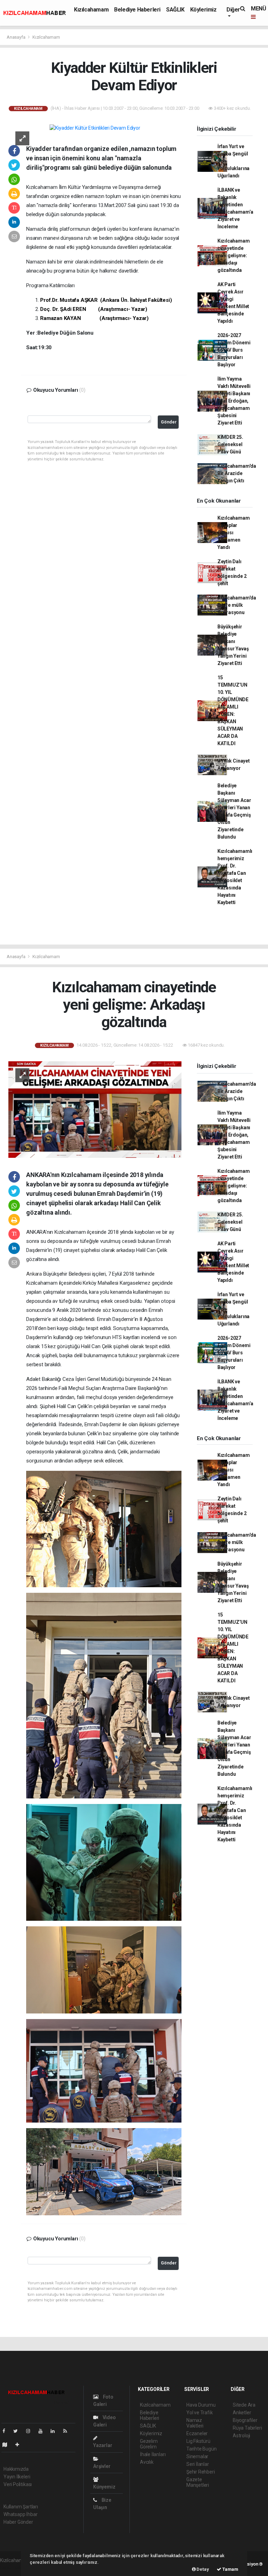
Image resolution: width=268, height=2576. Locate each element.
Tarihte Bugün (202, 2449)
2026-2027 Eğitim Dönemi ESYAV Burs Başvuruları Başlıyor (234, 350)
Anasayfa (16, 37)
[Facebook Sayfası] (7, 2431)
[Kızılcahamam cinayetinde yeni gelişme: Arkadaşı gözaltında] (95, 1109)
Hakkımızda (16, 2469)
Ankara (34, 1274)
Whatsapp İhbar (20, 2514)
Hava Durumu (201, 2405)
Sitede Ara (244, 2405)
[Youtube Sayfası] (43, 2431)
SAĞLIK (175, 10)
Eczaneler (197, 2433)
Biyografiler (245, 2420)
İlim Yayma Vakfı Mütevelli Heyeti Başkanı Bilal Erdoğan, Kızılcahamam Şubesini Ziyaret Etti (234, 401)
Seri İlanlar (198, 2464)
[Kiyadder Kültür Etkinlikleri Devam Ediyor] (95, 128)
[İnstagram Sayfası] (31, 2431)
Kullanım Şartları (21, 2507)
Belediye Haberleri (137, 10)
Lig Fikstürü (198, 2441)
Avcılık (147, 2462)
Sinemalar (197, 2456)
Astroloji (241, 2436)
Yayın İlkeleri (17, 2477)
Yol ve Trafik (200, 2413)
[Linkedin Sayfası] (55, 2431)
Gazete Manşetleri (198, 2482)
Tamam (230, 2569)
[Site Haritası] (8, 2445)
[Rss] (68, 2431)
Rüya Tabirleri (247, 2428)
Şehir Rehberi (201, 2472)
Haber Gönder (18, 2522)
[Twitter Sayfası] (18, 2431)
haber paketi (13, 2568)
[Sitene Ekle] (20, 2445)
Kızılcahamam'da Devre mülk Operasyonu (237, 605)
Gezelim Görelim (149, 2444)
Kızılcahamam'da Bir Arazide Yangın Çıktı (237, 473)
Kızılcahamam (91, 10)
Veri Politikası (18, 2484)
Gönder (169, 422)
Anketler (242, 2413)
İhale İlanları (153, 2454)
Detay (202, 2569)
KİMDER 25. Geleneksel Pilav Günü (230, 444)
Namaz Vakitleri (195, 2423)
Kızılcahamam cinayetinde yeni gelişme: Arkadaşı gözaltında (234, 255)
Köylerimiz (203, 10)
